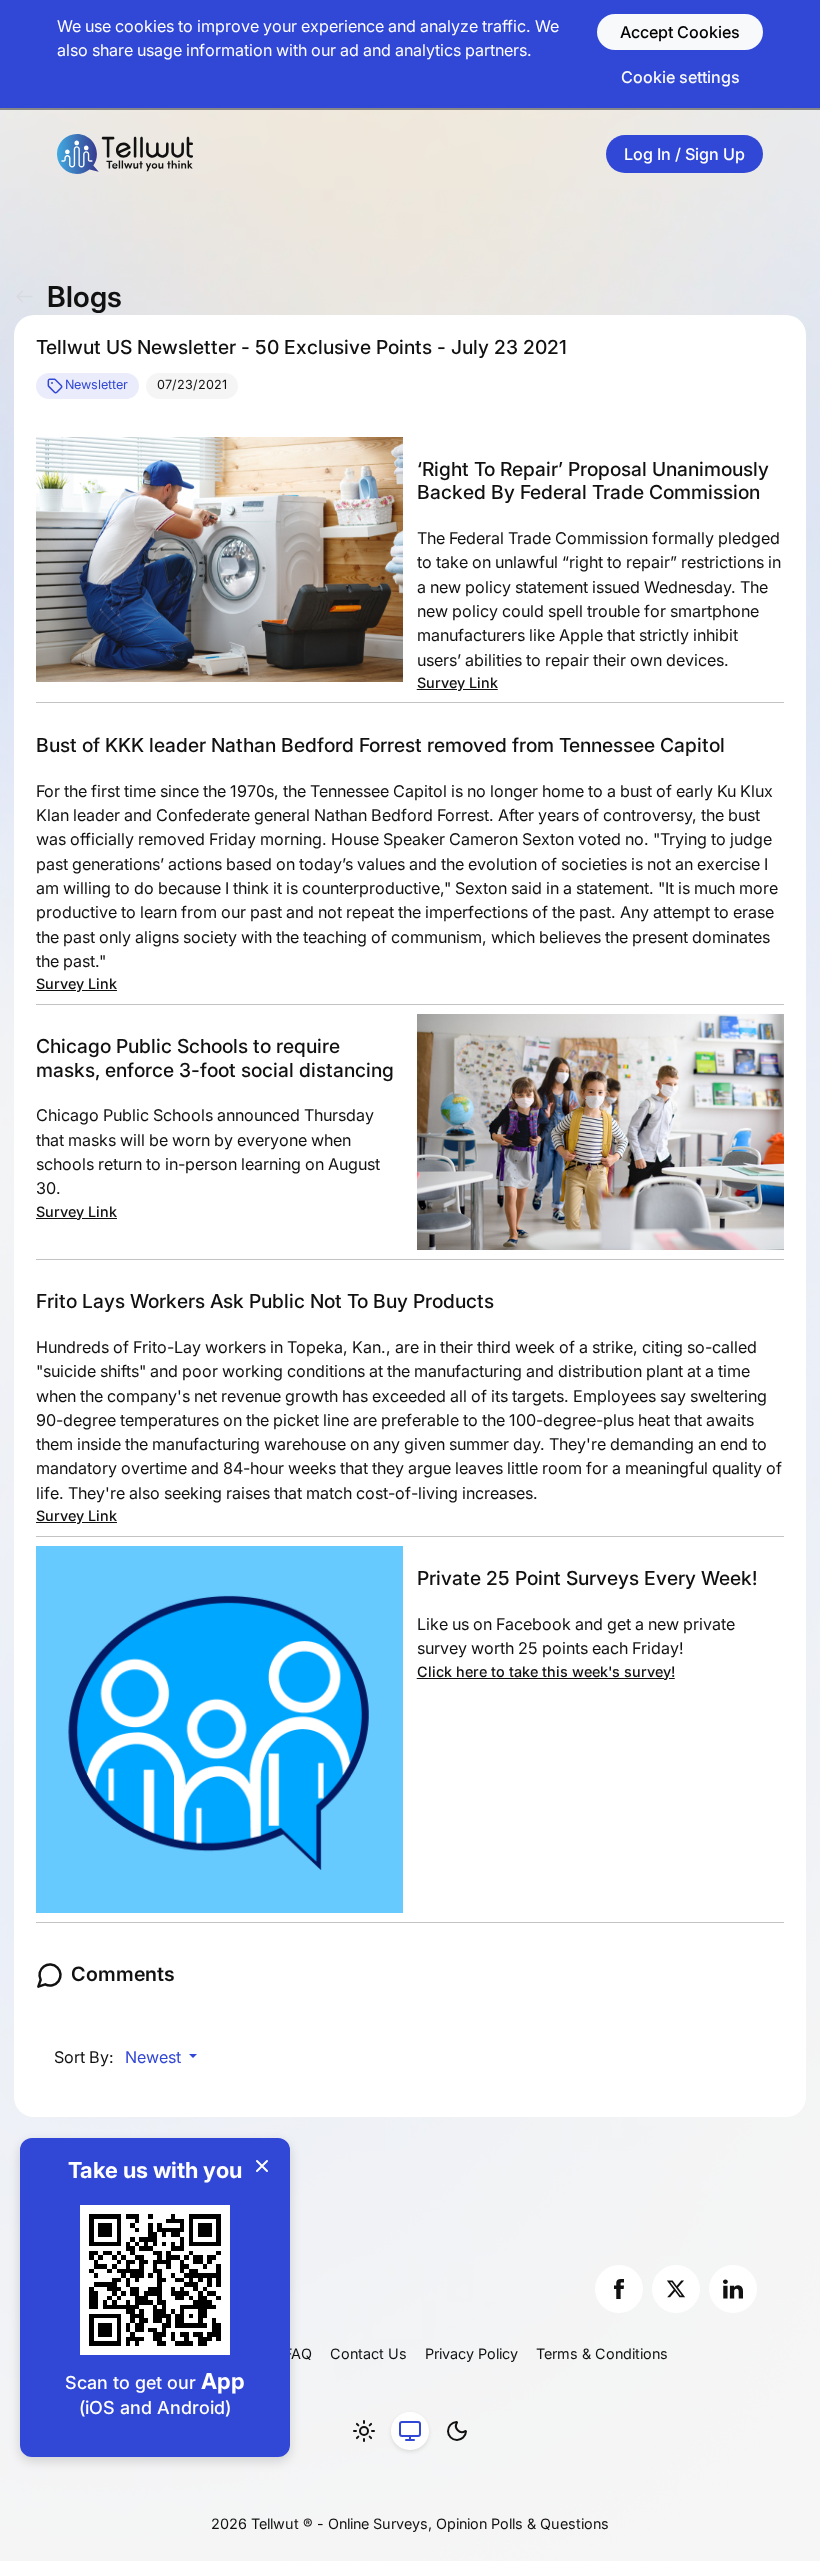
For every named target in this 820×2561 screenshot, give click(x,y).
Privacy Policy (471, 2353)
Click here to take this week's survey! (546, 1671)
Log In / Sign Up (684, 154)
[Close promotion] (262, 2166)
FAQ (298, 2353)
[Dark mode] (457, 2431)
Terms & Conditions (602, 2353)
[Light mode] (364, 2431)
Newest (155, 2057)
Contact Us (368, 2353)
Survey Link (457, 682)
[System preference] (410, 2431)
